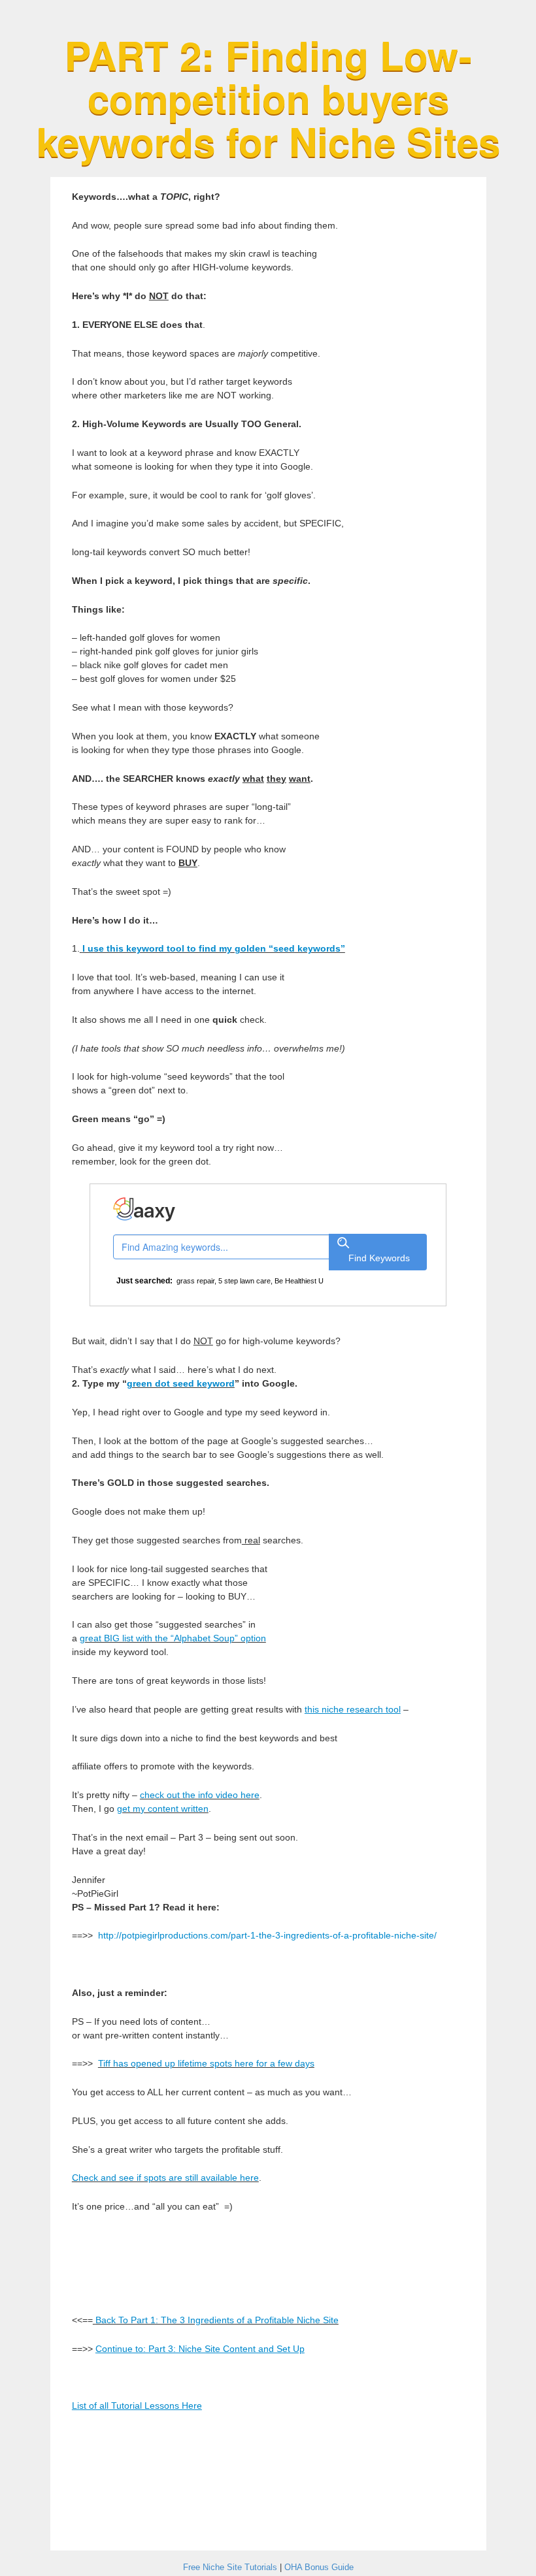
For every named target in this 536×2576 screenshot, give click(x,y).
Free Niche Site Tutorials (230, 2567)
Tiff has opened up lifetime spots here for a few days (206, 2063)
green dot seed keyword (181, 1383)
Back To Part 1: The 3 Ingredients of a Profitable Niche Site (217, 2320)
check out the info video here (200, 1795)
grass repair (195, 1281)
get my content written (163, 1809)
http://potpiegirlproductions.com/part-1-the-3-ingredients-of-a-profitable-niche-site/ (267, 1935)
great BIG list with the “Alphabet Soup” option (173, 1638)
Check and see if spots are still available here (165, 2178)
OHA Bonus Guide (319, 2567)
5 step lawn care (244, 1281)
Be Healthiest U (299, 1281)
